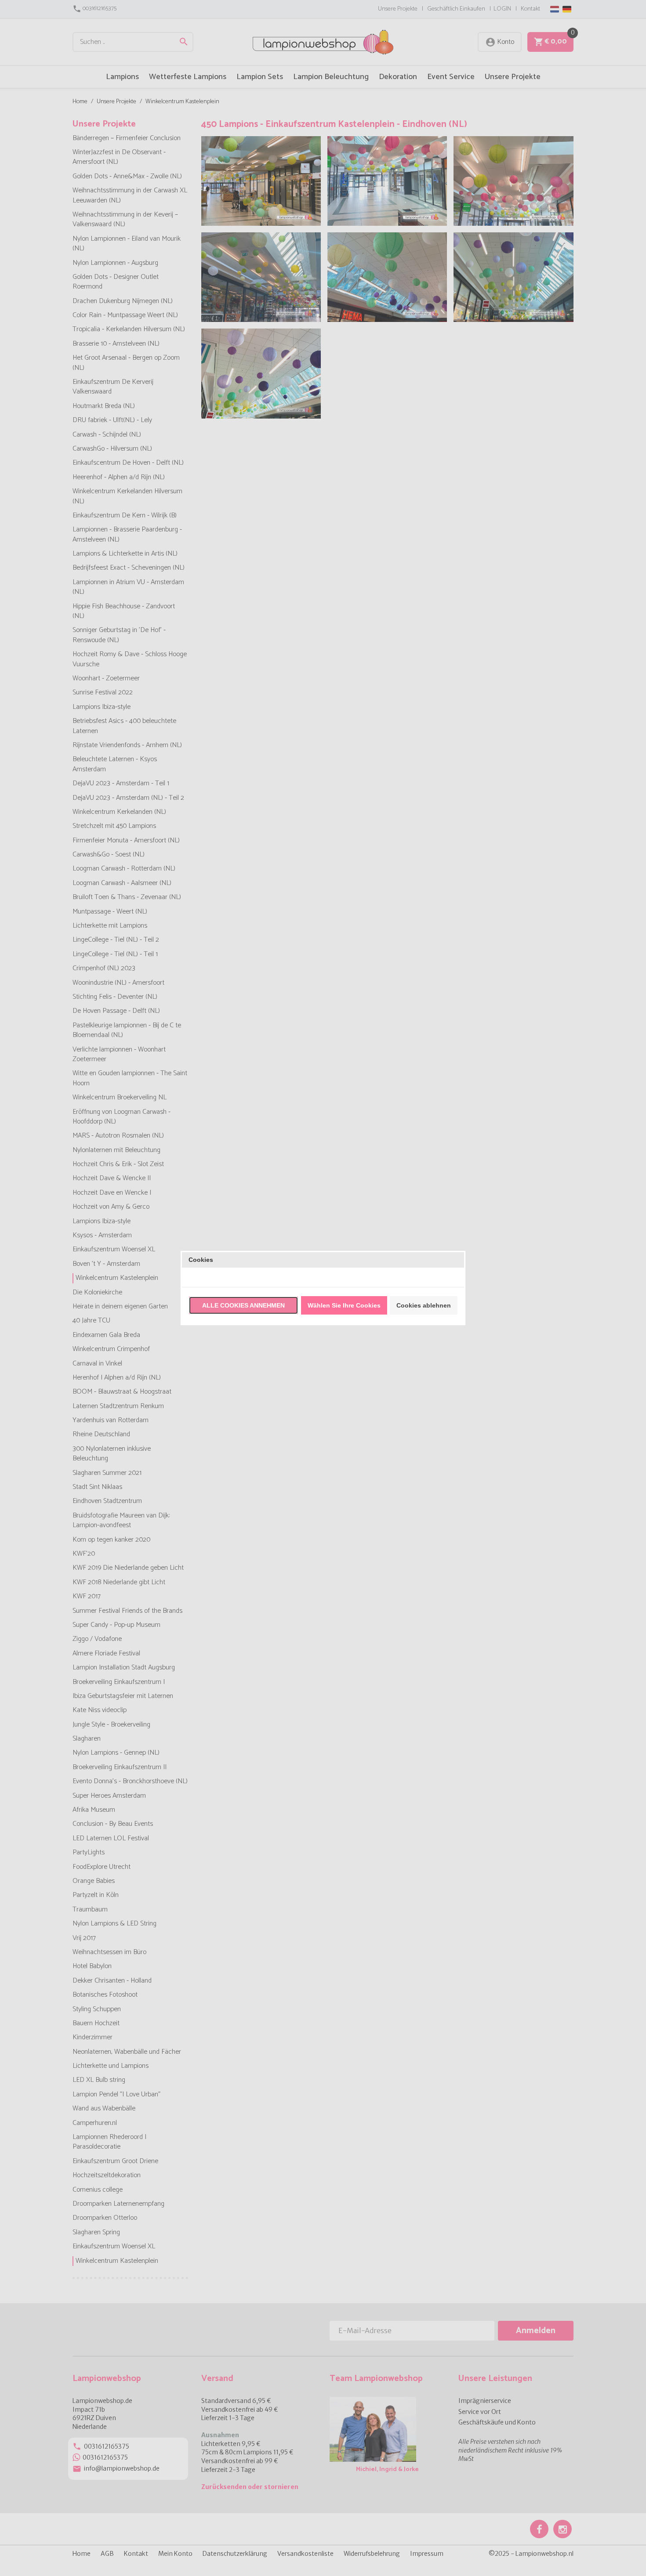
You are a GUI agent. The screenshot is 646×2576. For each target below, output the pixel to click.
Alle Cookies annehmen (243, 1305)
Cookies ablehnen (424, 1305)
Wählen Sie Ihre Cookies (344, 1305)
